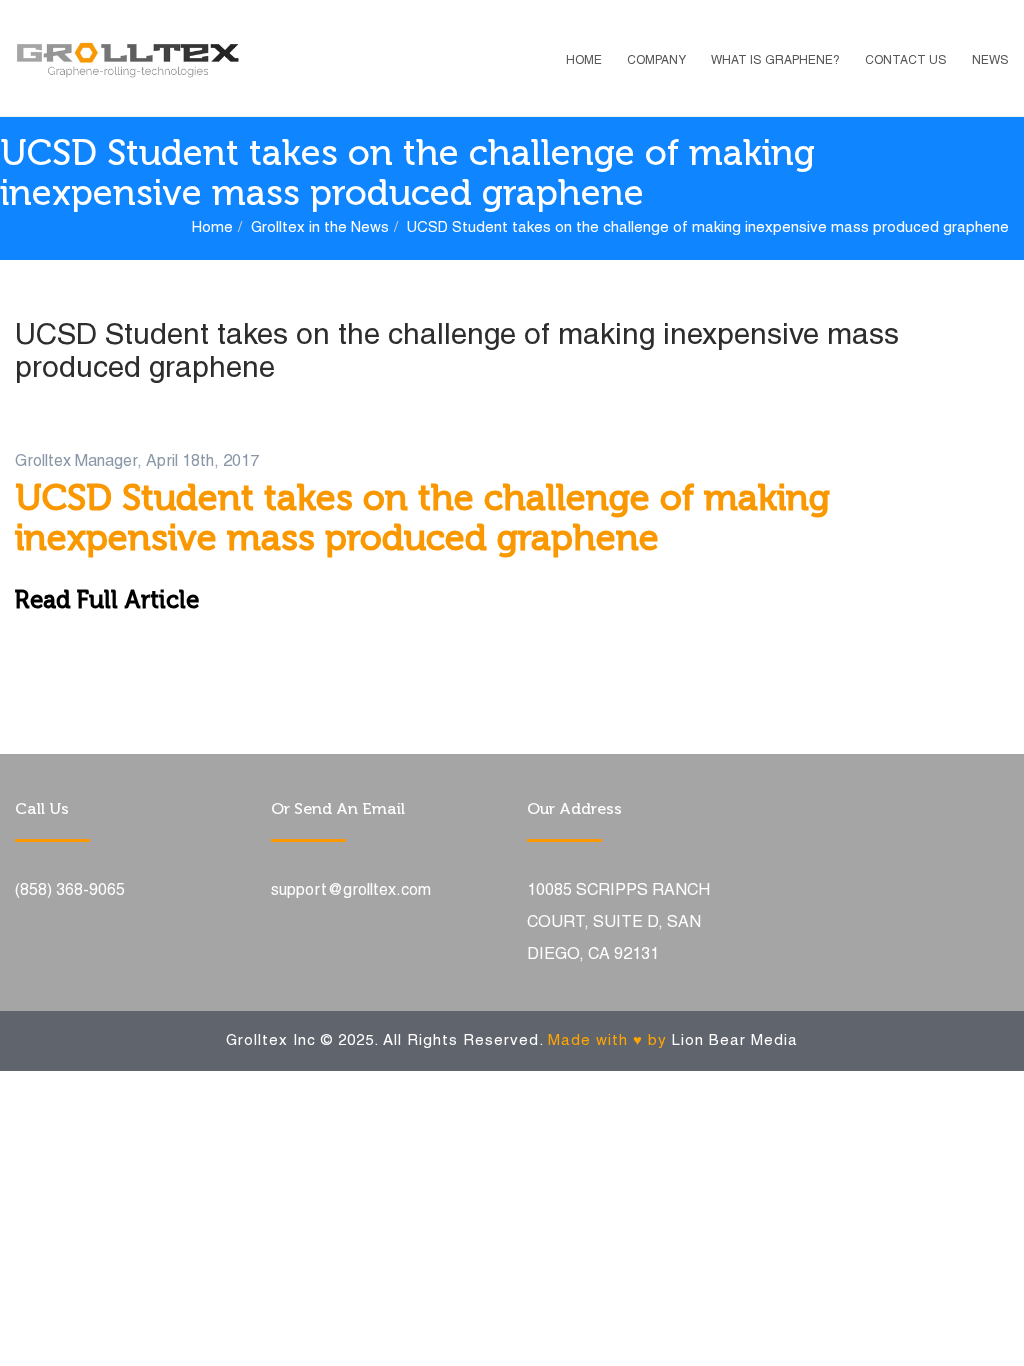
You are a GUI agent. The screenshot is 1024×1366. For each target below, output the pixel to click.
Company (656, 60)
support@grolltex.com (351, 891)
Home (584, 60)
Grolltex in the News (320, 228)
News (990, 60)
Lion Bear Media (735, 1041)
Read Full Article (107, 599)
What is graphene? (775, 60)
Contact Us (906, 60)
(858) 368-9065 (70, 891)
